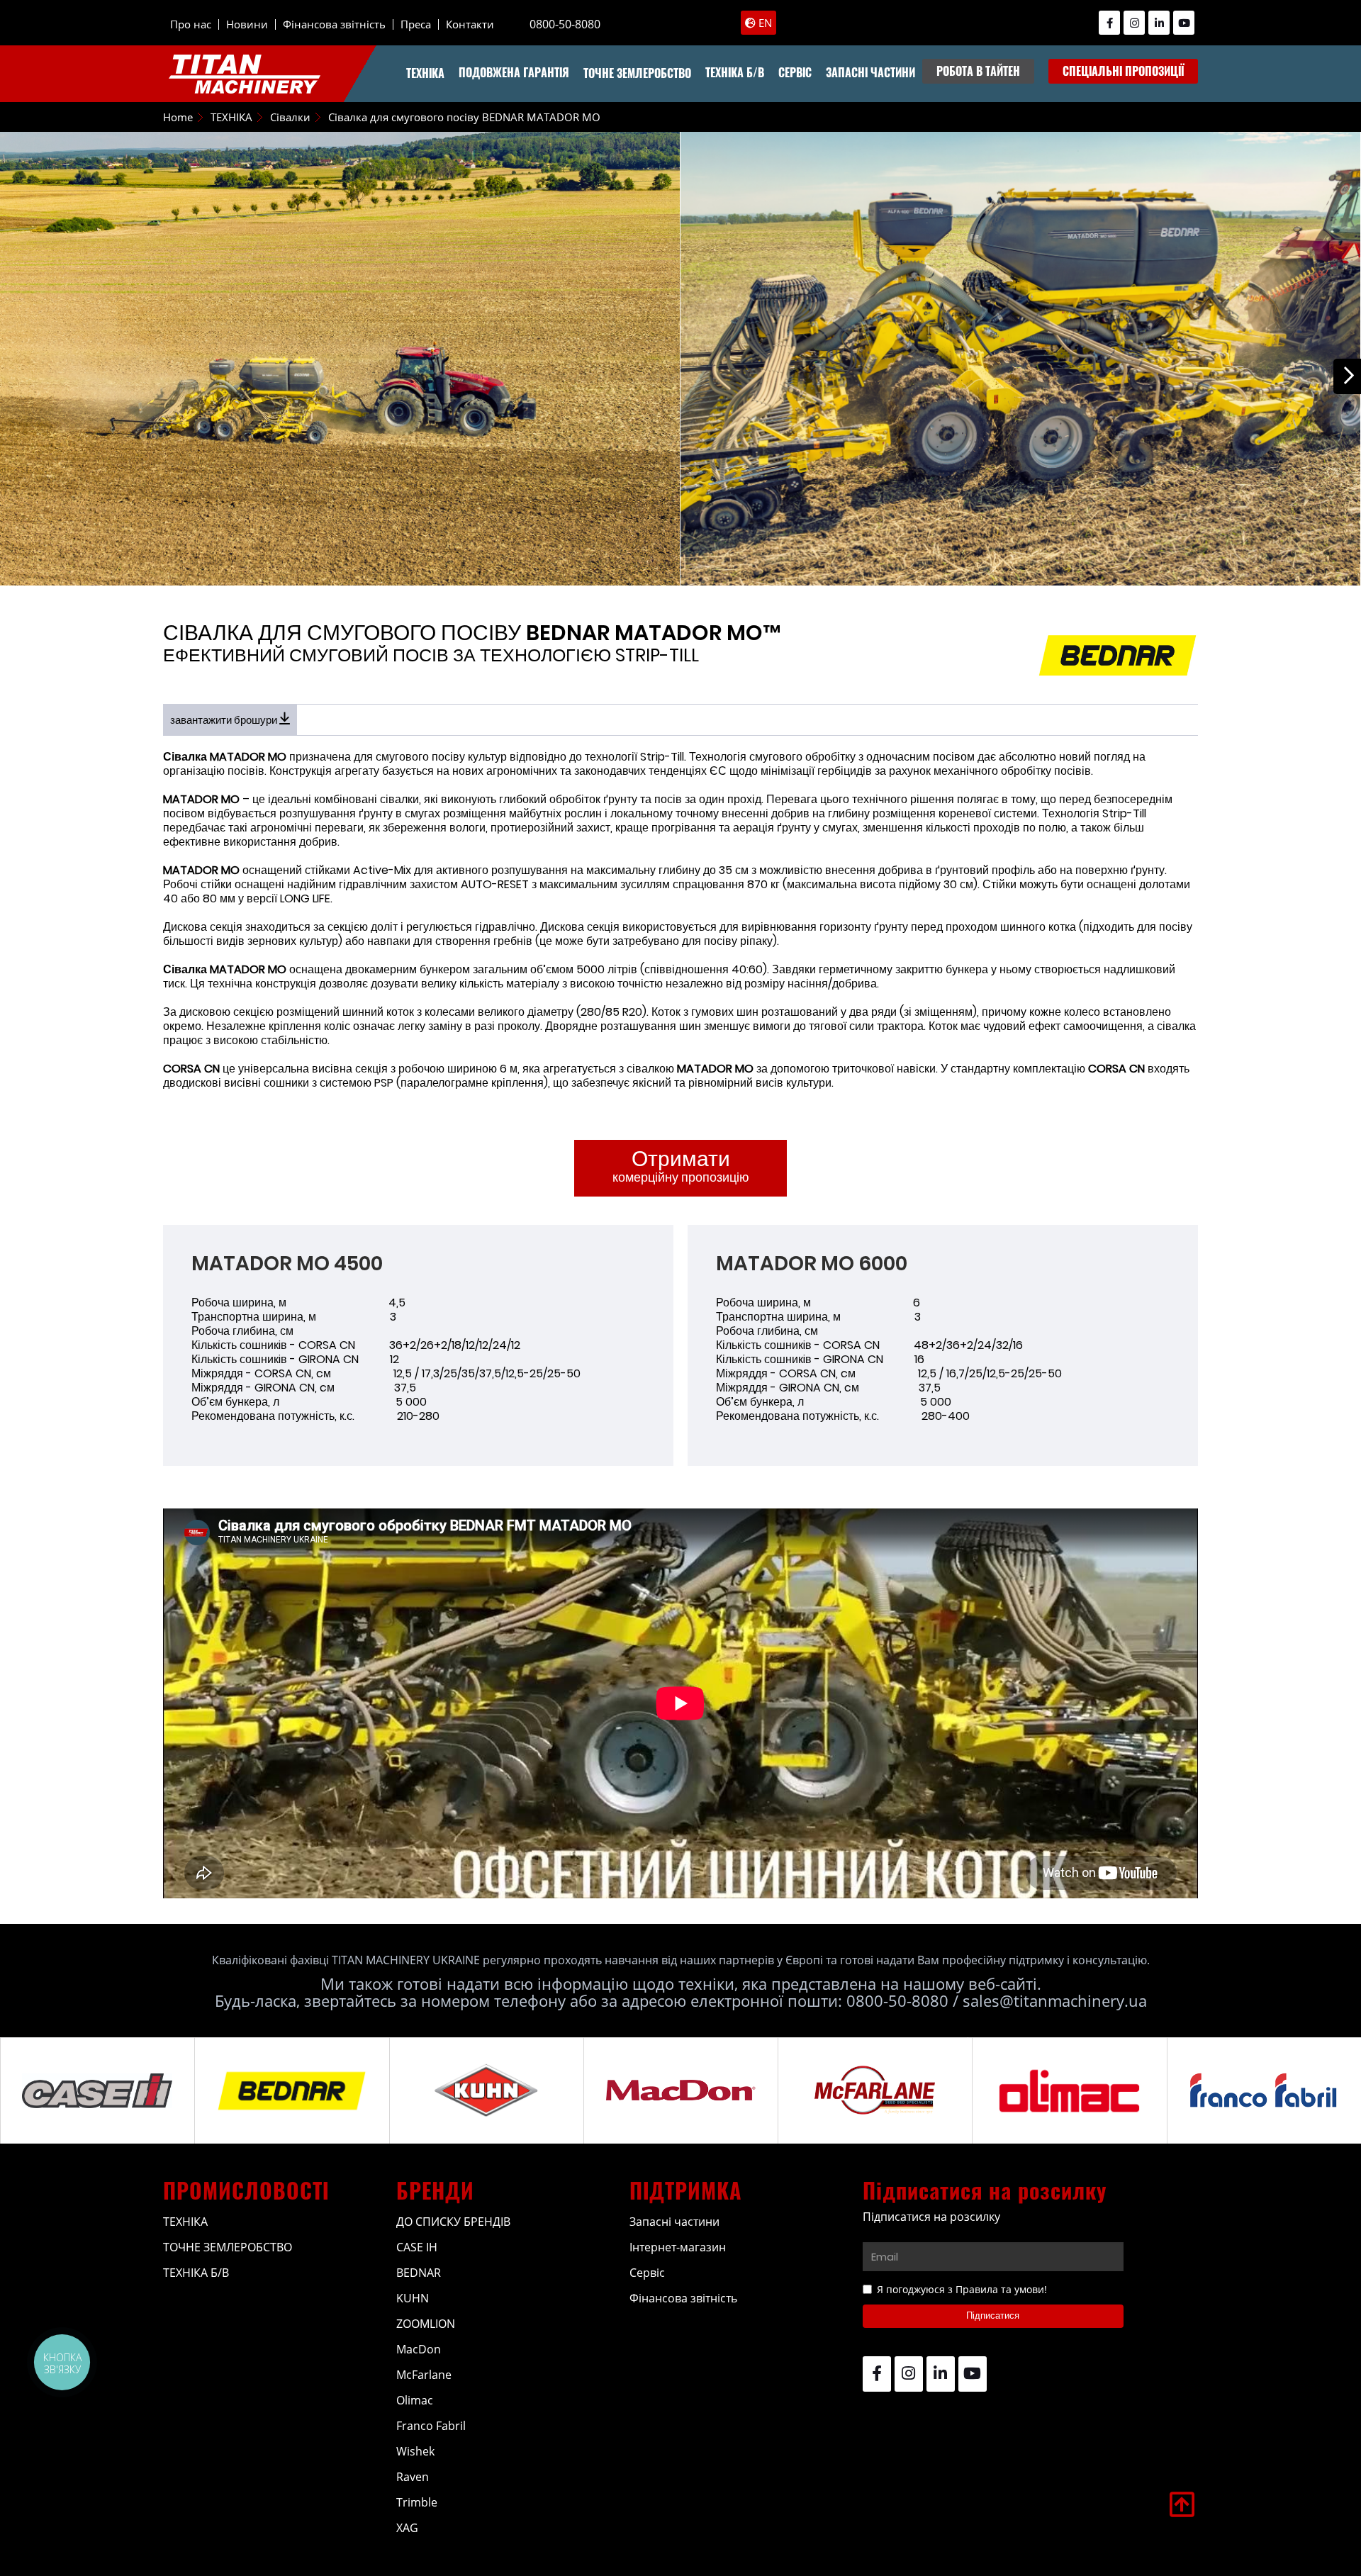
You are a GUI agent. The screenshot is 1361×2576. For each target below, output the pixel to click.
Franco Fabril (431, 2426)
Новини (247, 24)
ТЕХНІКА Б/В (735, 72)
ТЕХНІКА (425, 73)
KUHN (413, 2298)
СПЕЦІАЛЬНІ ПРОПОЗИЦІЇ (1123, 71)
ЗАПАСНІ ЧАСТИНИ (870, 72)
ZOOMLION (426, 2324)
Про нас (191, 24)
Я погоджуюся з (962, 2289)
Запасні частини (674, 2222)
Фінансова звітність (334, 24)
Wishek (415, 2451)
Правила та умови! (1001, 2289)
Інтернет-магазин (678, 2247)
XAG (407, 2528)
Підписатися (993, 2315)
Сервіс (647, 2273)
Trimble (417, 2502)
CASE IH (417, 2247)
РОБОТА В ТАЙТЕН (978, 71)
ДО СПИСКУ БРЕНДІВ (453, 2222)
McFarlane (424, 2375)
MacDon (419, 2349)
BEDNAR (419, 2273)
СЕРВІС (795, 72)
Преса (416, 24)
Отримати (681, 1165)
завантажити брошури (225, 720)
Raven (413, 2477)
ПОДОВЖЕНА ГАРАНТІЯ (514, 72)
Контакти (470, 24)
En (764, 23)
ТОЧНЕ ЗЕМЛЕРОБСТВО (637, 73)
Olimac (415, 2400)
